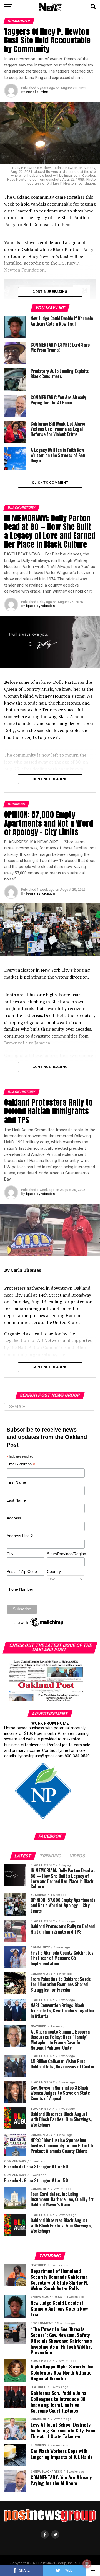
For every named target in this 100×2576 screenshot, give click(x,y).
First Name (16, 1482)
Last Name (16, 1500)
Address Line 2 (20, 1536)
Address (14, 1518)
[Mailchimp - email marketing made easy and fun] (37, 1627)
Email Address (21, 1464)
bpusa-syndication (40, 606)
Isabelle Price (37, 92)
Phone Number (20, 1589)
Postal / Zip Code (22, 1571)
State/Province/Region (66, 1554)
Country (54, 1571)
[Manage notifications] (87, 2564)
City (10, 1554)
